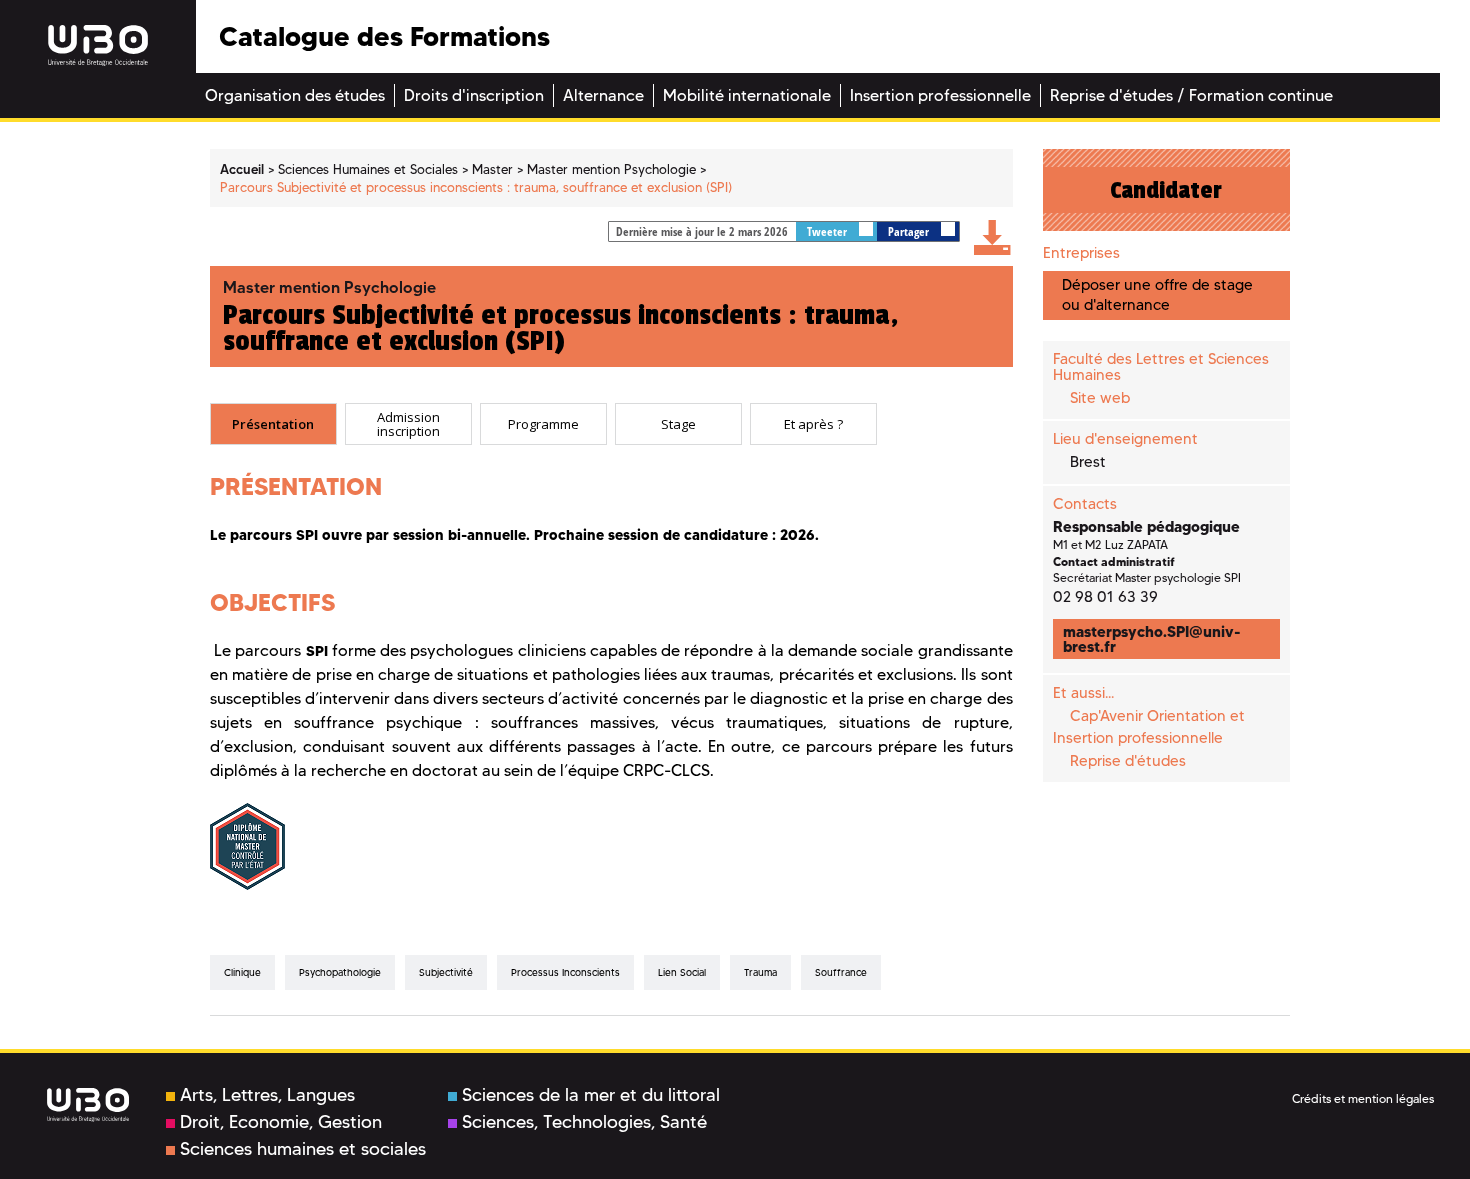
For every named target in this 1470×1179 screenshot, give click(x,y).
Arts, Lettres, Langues (267, 1095)
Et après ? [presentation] (813, 424)
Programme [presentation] (543, 424)
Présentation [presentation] (273, 424)
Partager (910, 231)
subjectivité (446, 972)
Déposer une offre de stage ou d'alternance (1157, 294)
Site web (1100, 398)
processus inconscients (565, 972)
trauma (760, 972)
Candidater (1166, 190)
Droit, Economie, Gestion (281, 1122)
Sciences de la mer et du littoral (591, 1095)
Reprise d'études (1128, 761)
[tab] (273, 424)
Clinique (242, 972)
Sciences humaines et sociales (303, 1149)
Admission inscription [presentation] (408, 424)
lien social (682, 972)
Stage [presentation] (678, 424)
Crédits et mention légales (1363, 1098)
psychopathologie (340, 972)
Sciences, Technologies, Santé (584, 1122)
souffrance (841, 972)
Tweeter (828, 231)
